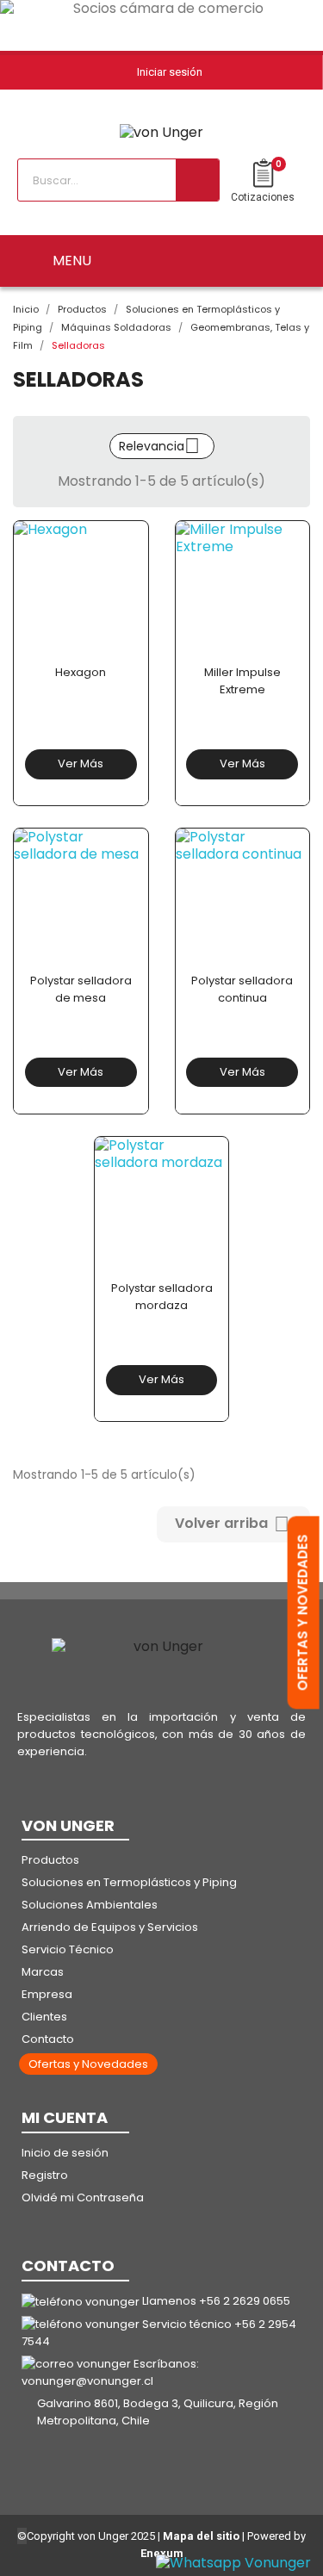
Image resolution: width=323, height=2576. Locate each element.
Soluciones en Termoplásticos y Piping (129, 1882)
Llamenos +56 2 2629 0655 (216, 2301)
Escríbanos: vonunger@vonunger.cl (110, 2372)
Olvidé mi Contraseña (83, 2197)
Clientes (44, 2017)
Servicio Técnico (68, 1949)
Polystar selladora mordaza (162, 1297)
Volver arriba (232, 1524)
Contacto (48, 2039)
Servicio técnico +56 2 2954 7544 (159, 2333)
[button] (88, 2064)
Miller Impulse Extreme (242, 681)
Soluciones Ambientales (90, 1905)
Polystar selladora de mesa (81, 989)
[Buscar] (197, 180)
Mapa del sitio (201, 2536)
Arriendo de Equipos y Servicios (110, 1927)
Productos (50, 1860)
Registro (45, 2175)
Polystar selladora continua (242, 989)
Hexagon (81, 672)
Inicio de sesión (65, 2153)
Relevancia (159, 446)
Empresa (47, 1994)
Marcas (43, 1972)
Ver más (81, 763)
